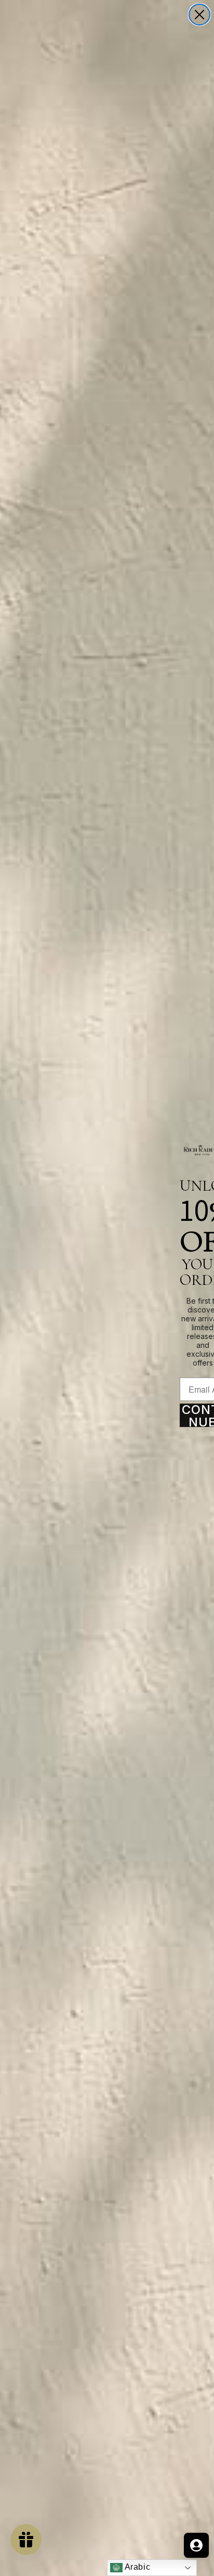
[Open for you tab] (196, 2545)
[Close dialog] (199, 15)
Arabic (136, 2567)
